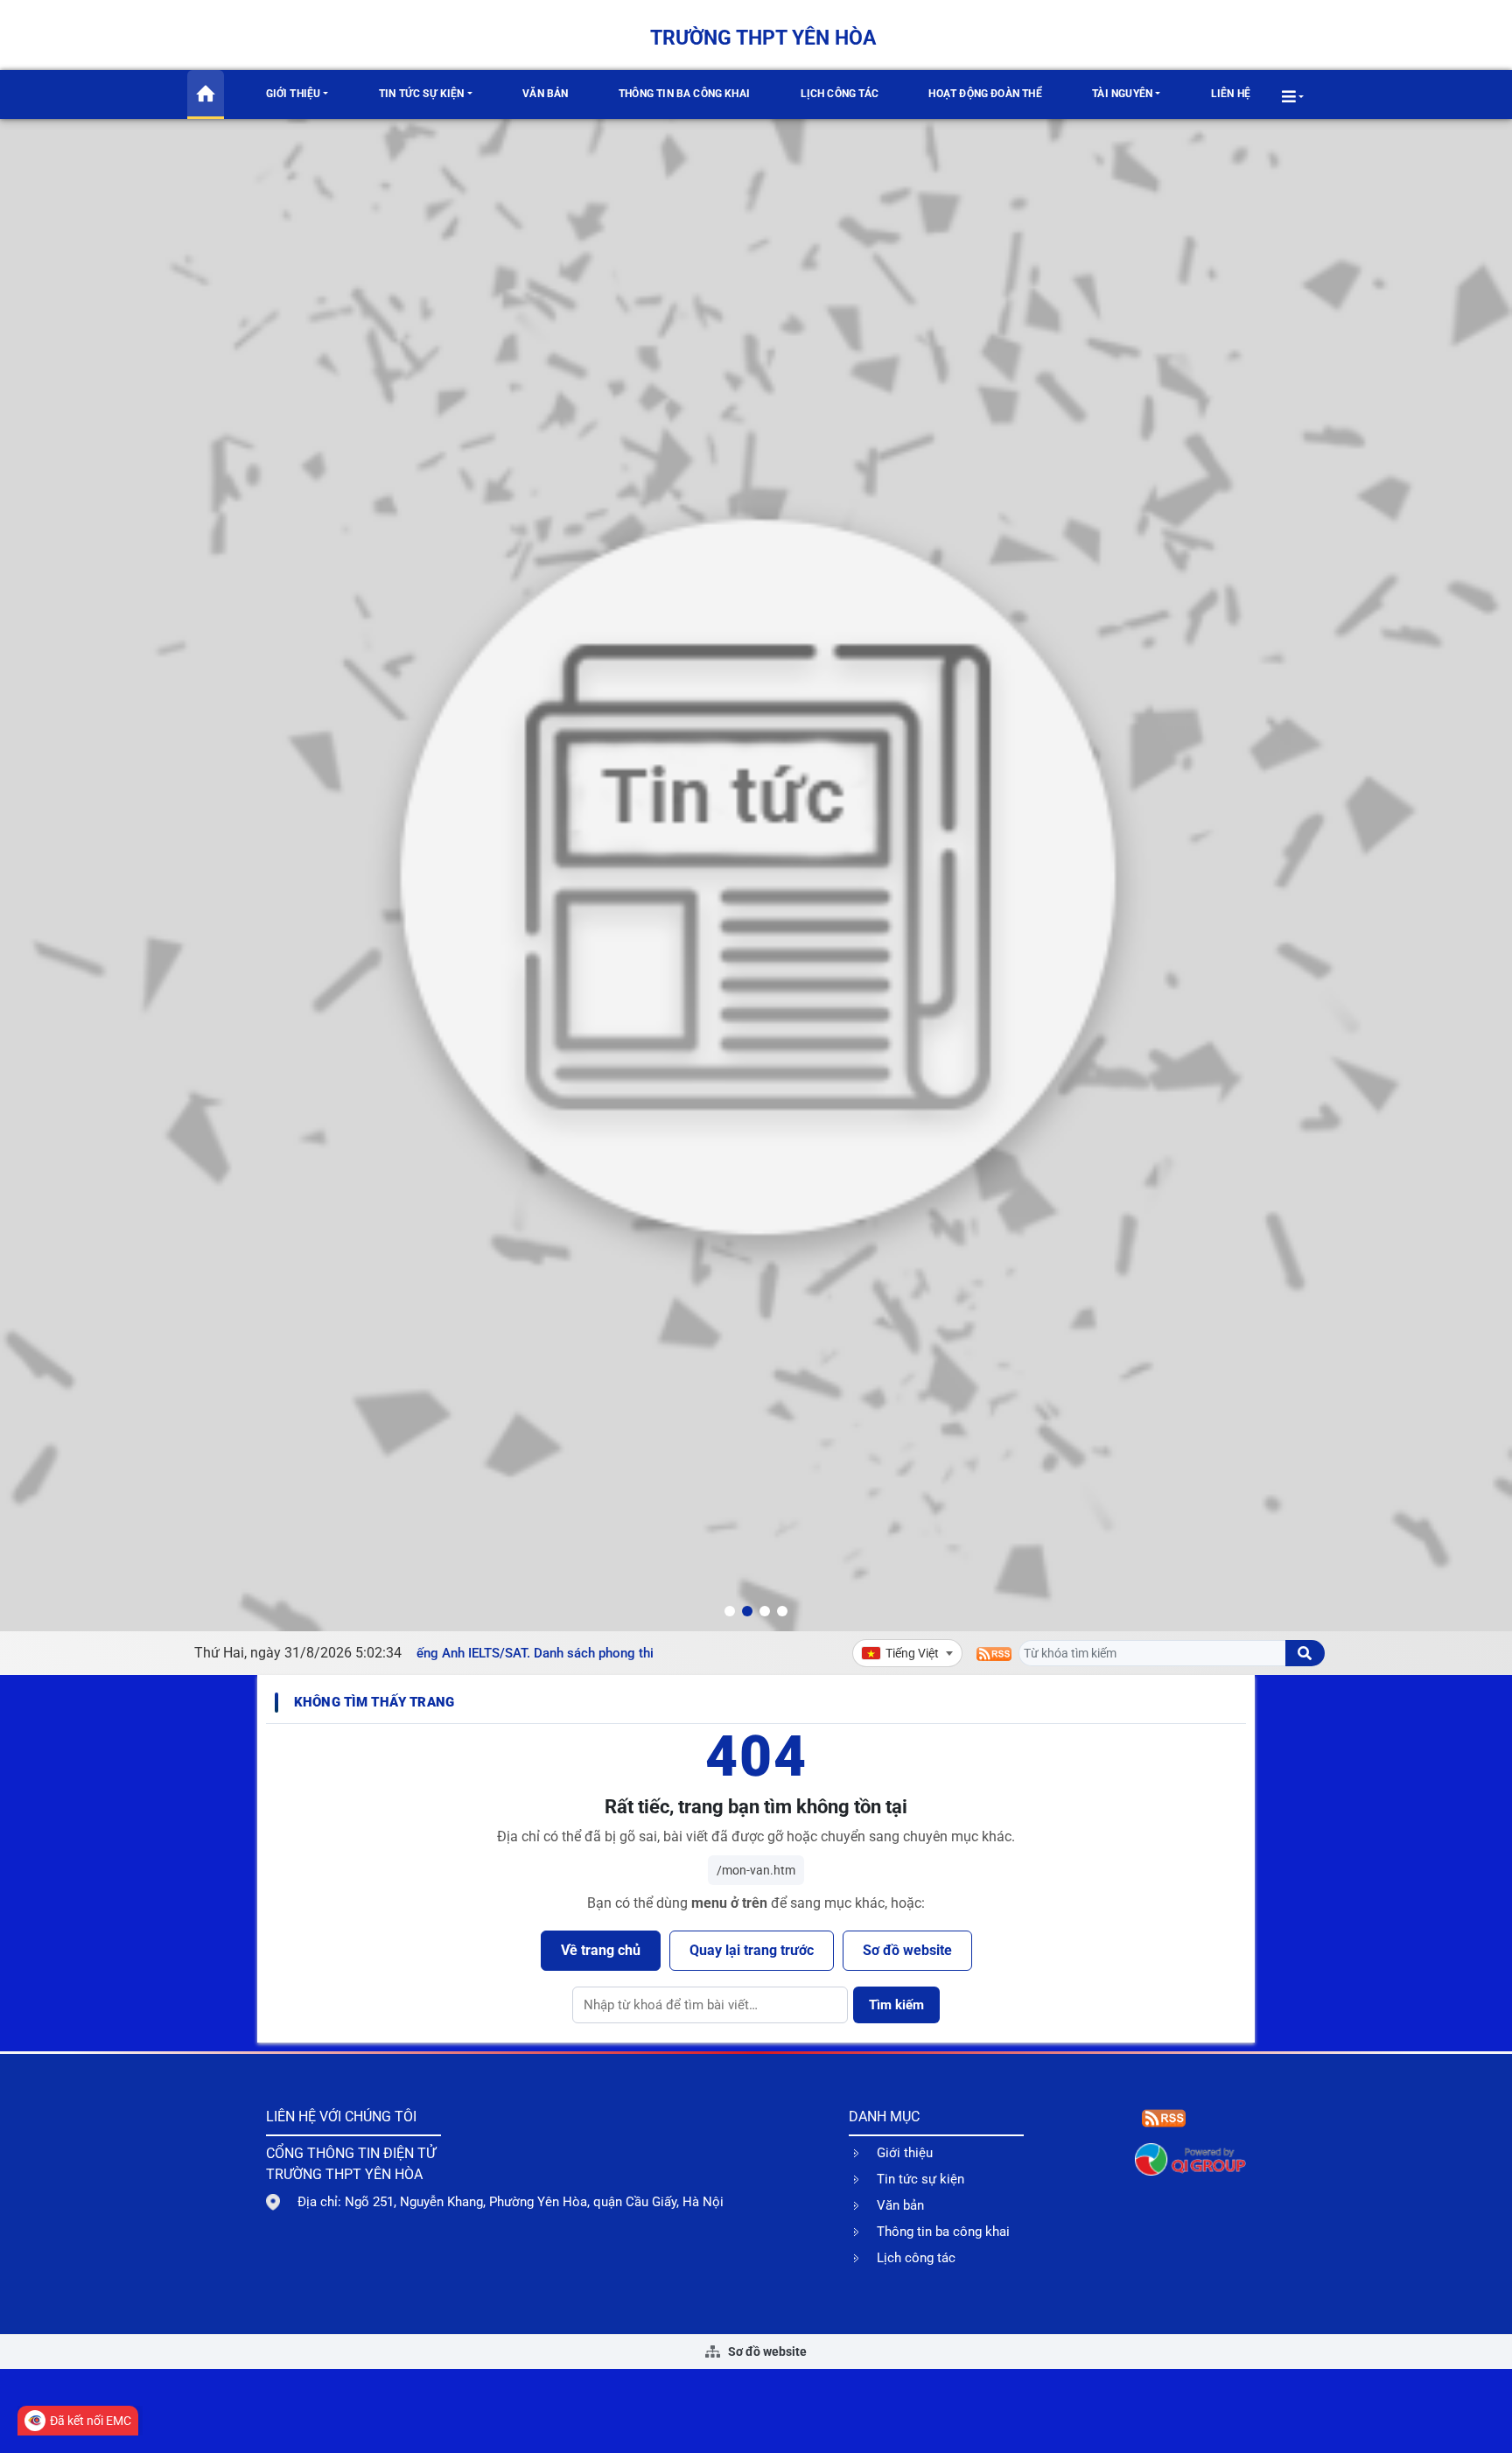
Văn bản (545, 94)
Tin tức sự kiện (422, 94)
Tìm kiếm (896, 2005)
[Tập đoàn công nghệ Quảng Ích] (1190, 2159)
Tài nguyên (1122, 94)
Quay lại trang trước (752, 1950)
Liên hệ (1231, 94)
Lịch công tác (840, 94)
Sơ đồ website (907, 1950)
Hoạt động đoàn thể (985, 94)
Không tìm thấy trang (374, 1702)
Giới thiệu (294, 94)
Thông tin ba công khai (684, 94)
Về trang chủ (601, 1950)
